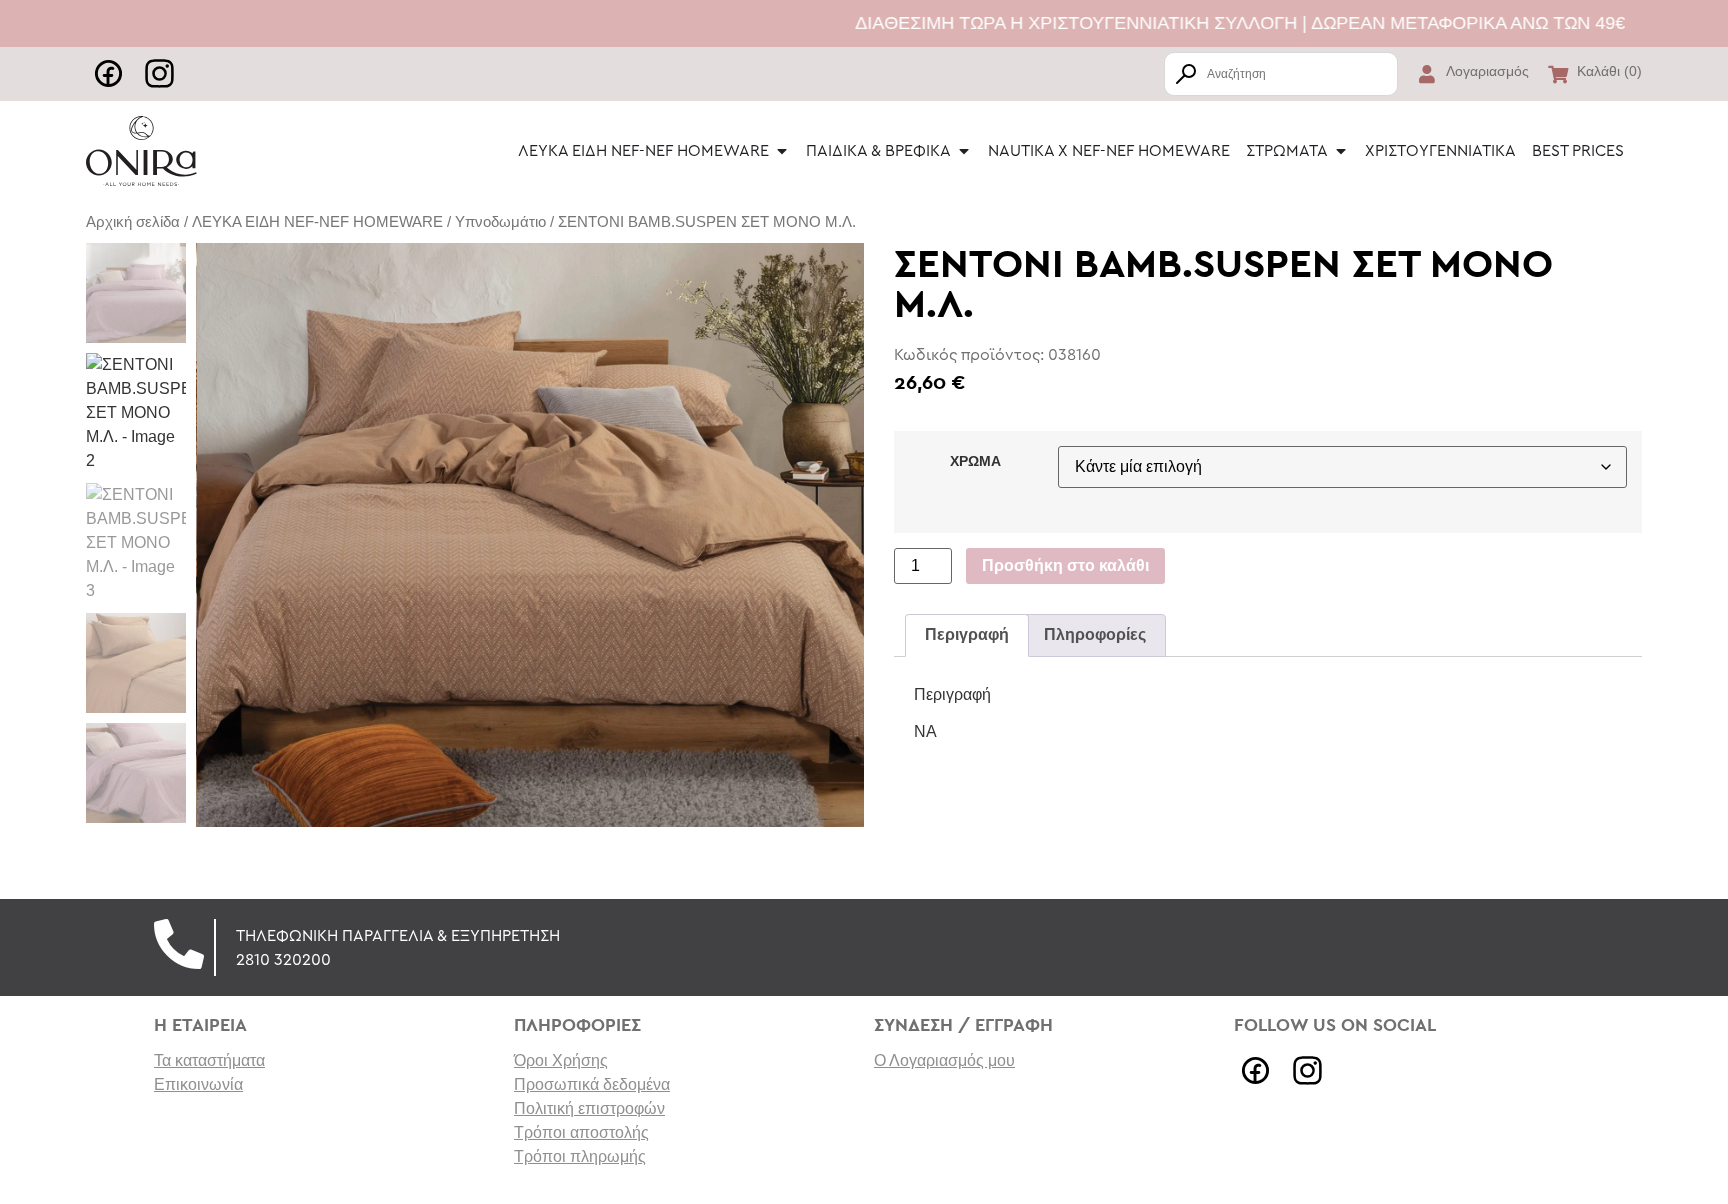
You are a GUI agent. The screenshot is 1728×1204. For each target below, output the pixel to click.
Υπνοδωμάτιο (500, 222)
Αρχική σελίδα (133, 222)
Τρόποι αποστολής (581, 1132)
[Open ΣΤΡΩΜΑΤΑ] (1341, 151)
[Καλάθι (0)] (1558, 74)
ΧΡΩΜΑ (975, 461)
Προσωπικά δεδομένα (592, 1084)
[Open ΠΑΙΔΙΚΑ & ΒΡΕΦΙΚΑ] (964, 151)
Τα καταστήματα (209, 1060)
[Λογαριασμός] (1427, 74)
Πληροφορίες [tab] (1095, 634)
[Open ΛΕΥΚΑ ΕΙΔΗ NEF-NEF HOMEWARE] (782, 151)
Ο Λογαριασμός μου (944, 1060)
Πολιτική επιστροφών (589, 1108)
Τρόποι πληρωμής (580, 1156)
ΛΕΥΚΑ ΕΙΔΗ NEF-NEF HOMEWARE (317, 222)
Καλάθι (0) (1609, 71)
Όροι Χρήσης (561, 1060)
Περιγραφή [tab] (967, 634)
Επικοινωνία (198, 1084)
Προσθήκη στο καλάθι (1065, 565)
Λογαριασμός (1487, 71)
